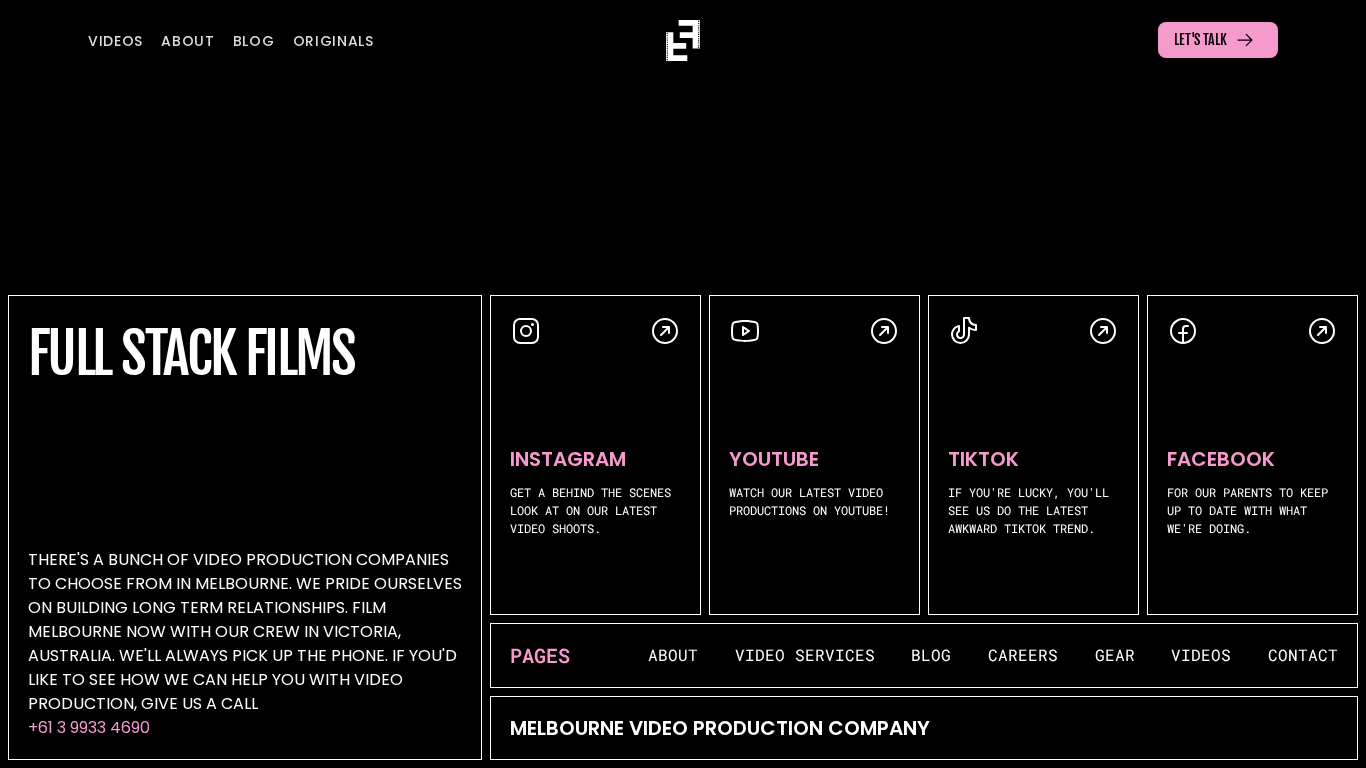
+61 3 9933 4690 (89, 727)
